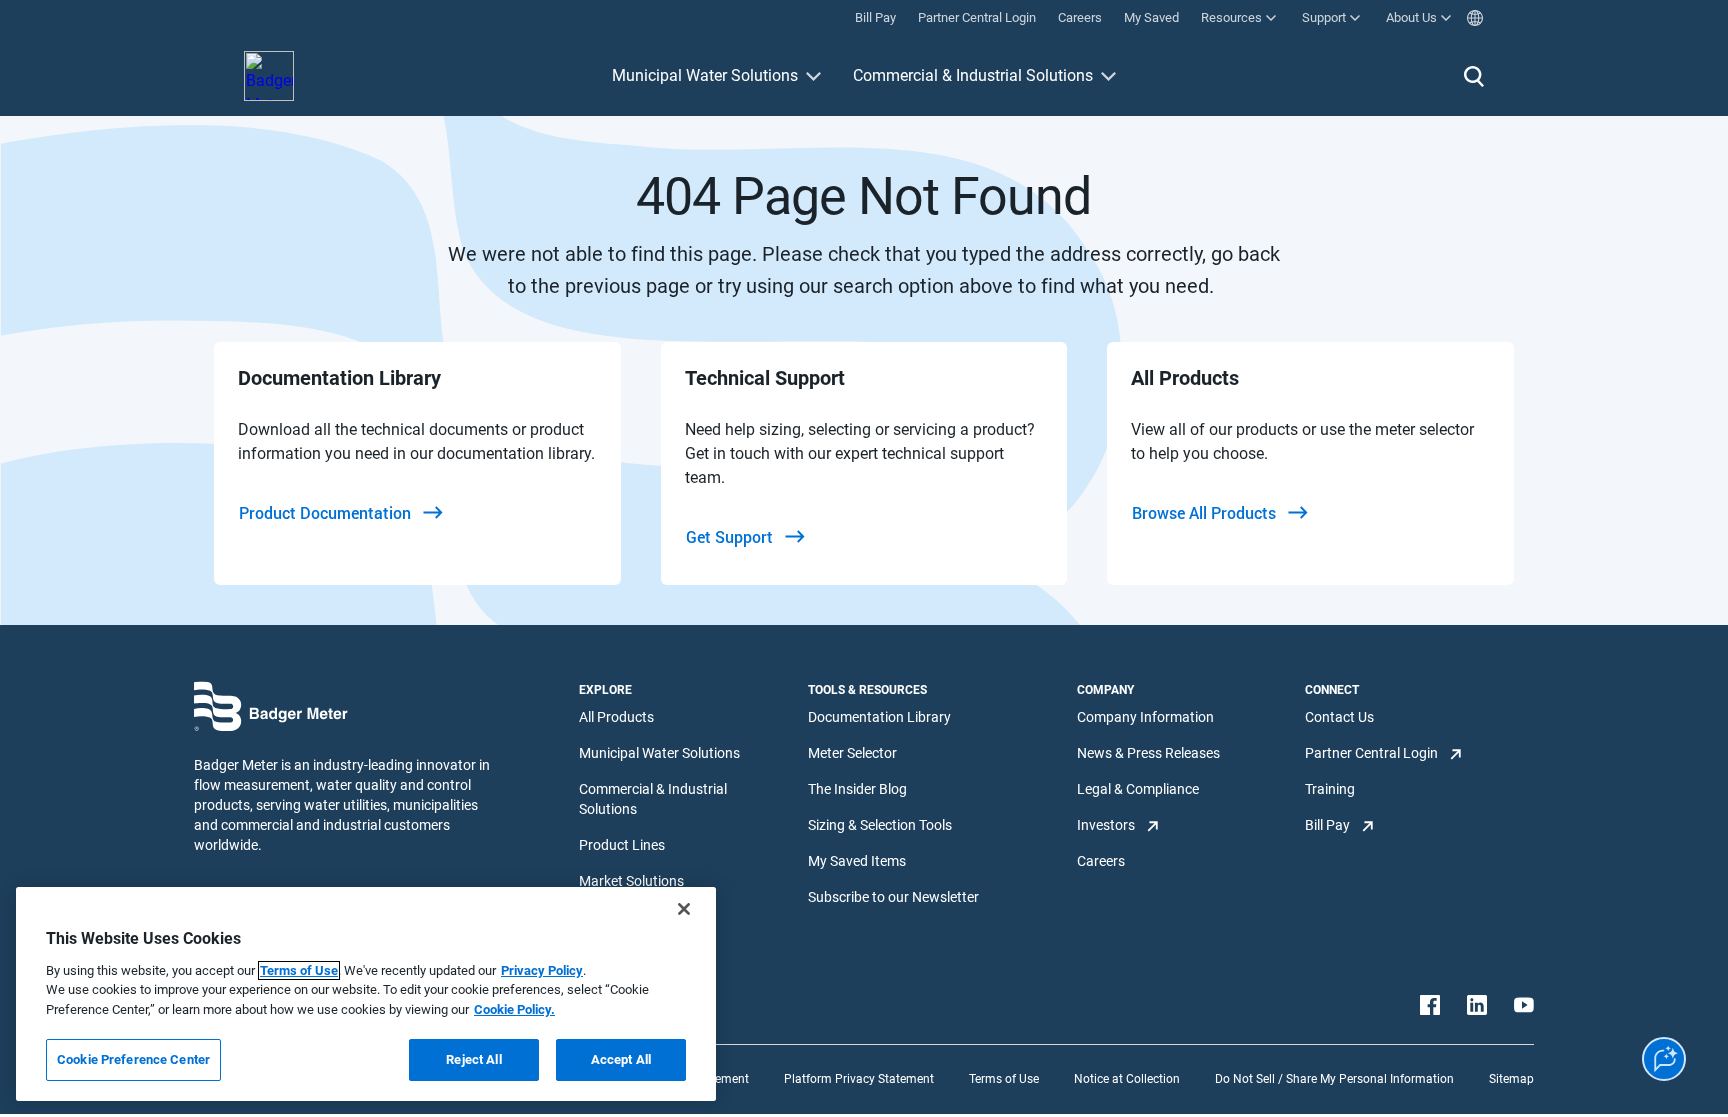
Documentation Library (879, 717)
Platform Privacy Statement (859, 1079)
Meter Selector (852, 753)
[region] (366, 994)
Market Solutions (631, 881)
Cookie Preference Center (133, 1059)
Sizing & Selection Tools (880, 825)
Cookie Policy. (514, 1009)
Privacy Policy (542, 970)
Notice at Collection (1127, 1079)
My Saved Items (857, 861)
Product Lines (622, 845)
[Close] (684, 909)
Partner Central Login (1371, 753)
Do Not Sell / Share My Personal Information (1334, 1079)
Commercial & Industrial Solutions (973, 75)
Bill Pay (1327, 825)
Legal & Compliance (1138, 789)
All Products (616, 717)
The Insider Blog (857, 789)
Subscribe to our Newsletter (893, 897)
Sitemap (1511, 1079)
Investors (1106, 825)
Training (1330, 789)
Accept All (621, 1059)
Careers (1101, 861)
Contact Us (1339, 717)
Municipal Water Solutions (705, 75)
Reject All (473, 1059)
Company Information (1145, 717)
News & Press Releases (1148, 753)
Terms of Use (1004, 1079)
